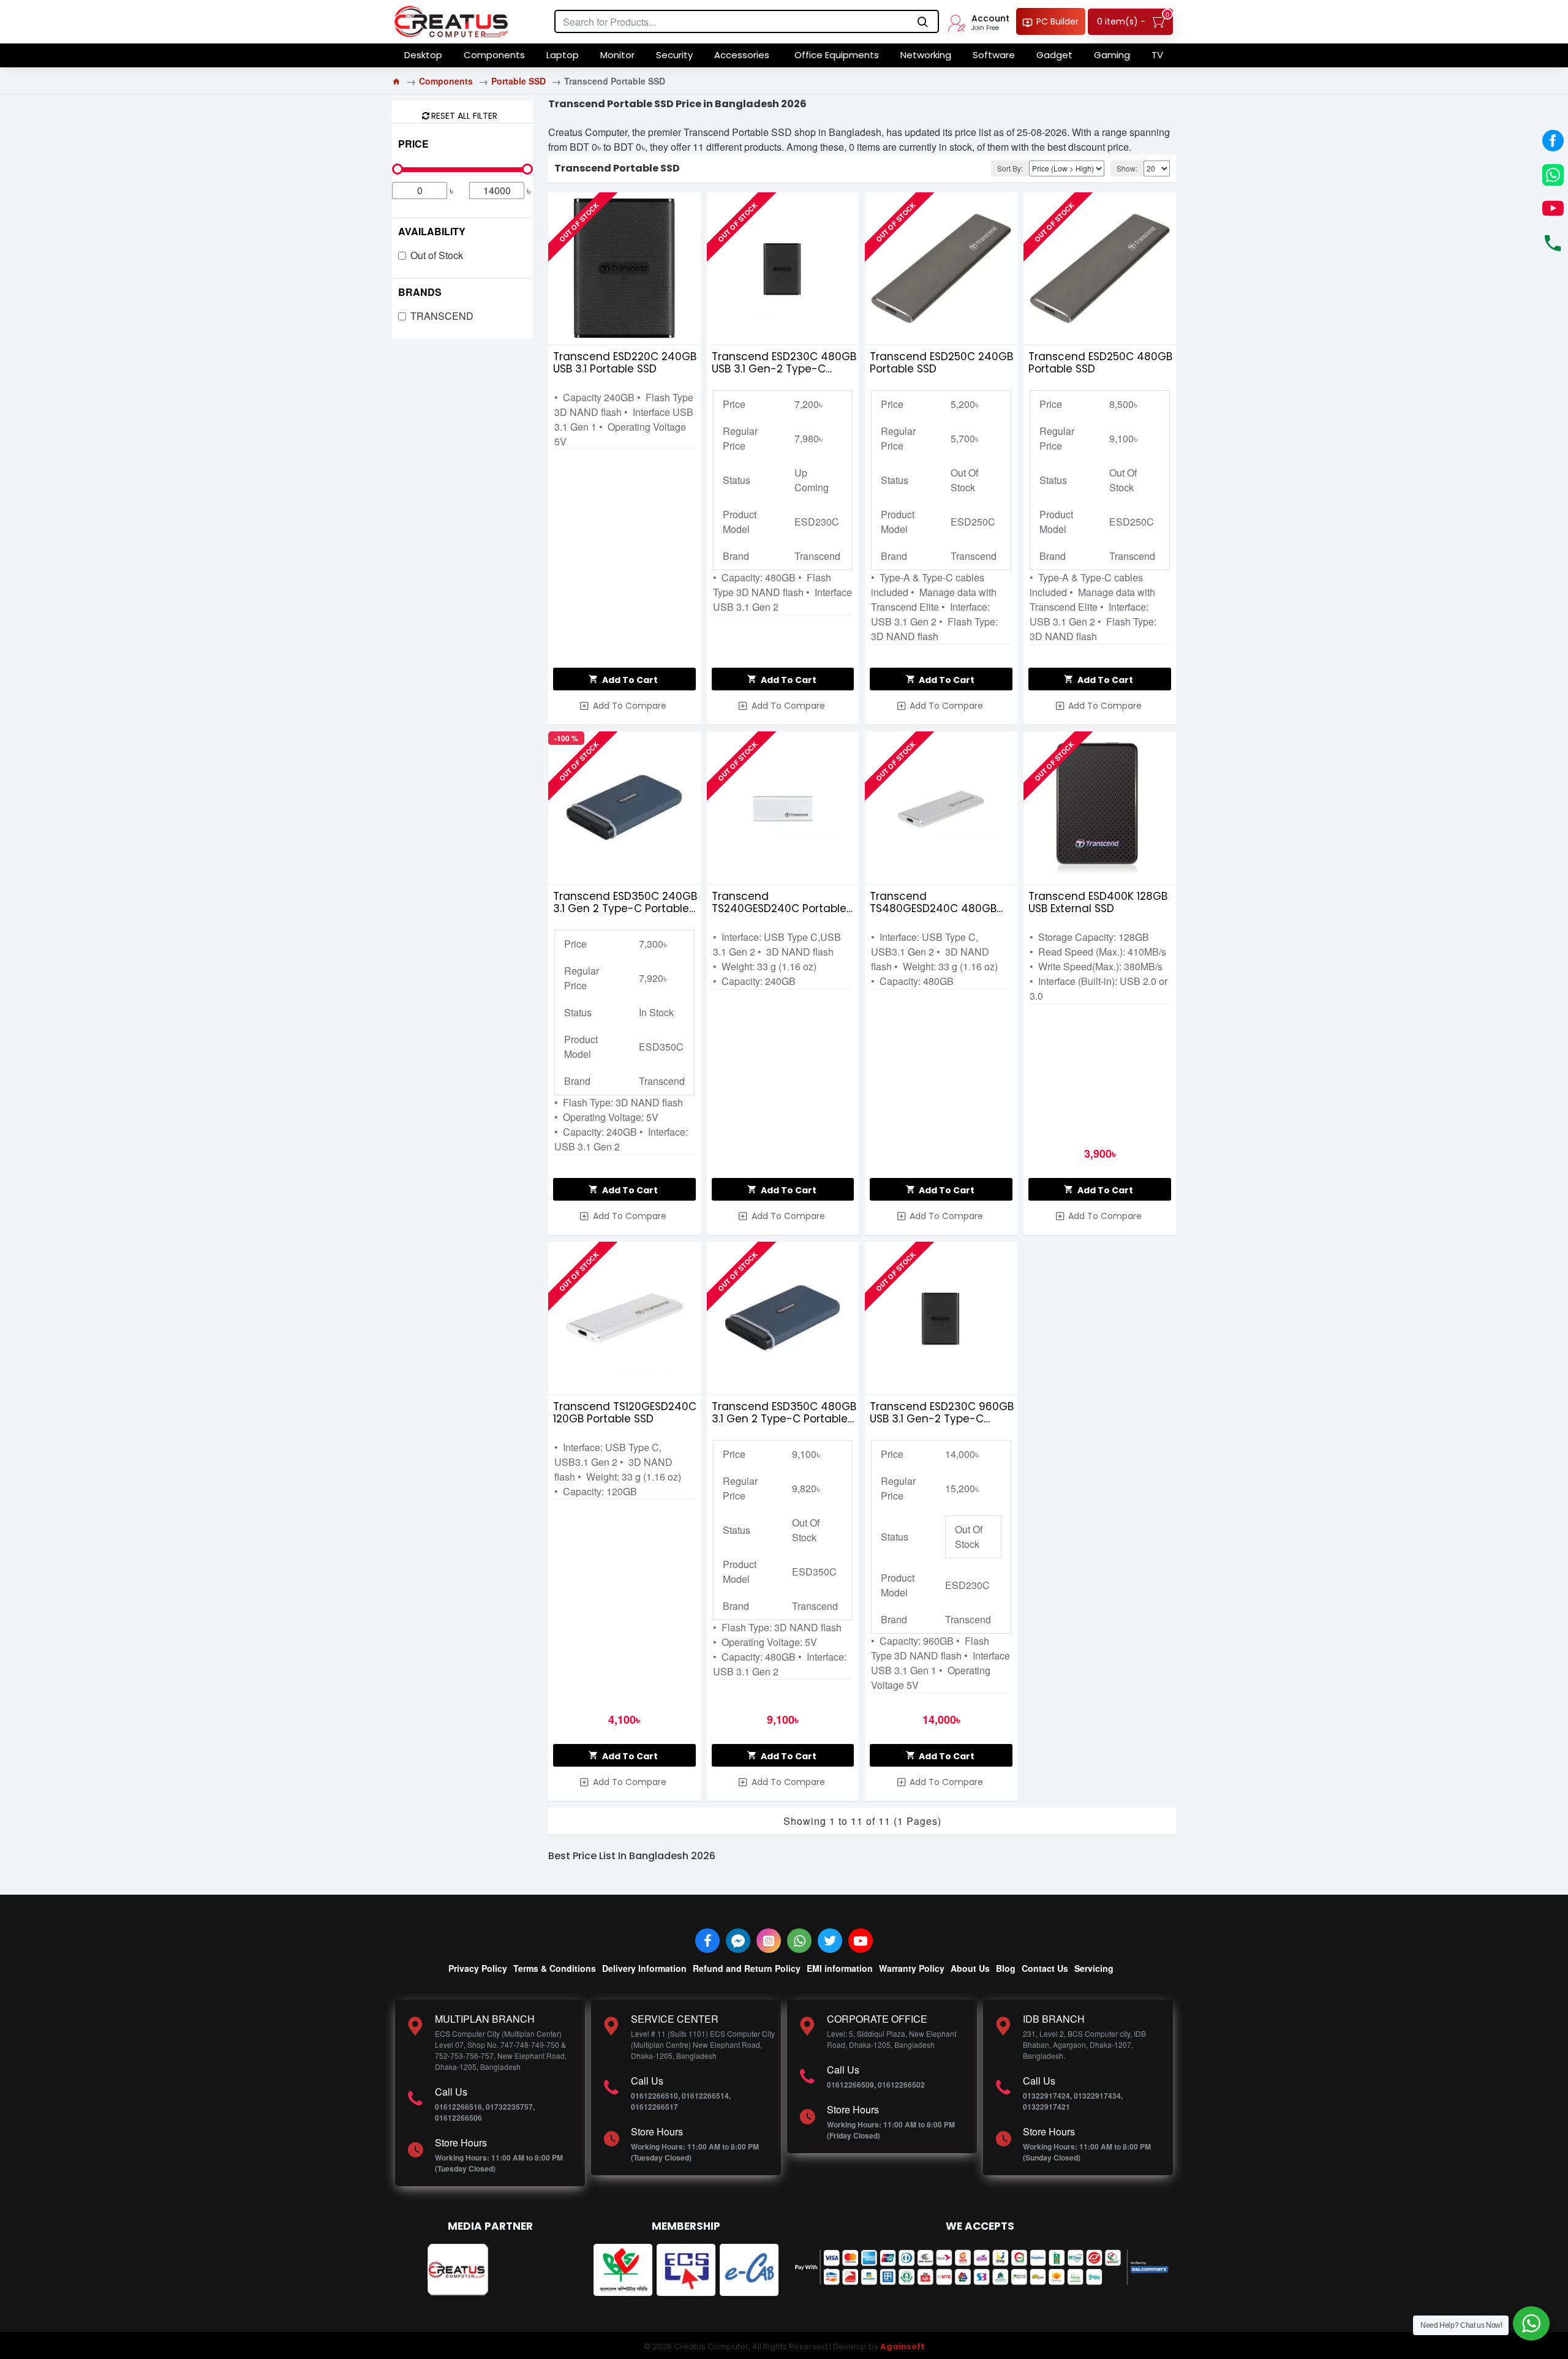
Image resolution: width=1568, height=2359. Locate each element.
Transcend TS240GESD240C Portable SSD (779, 902)
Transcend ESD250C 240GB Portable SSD (941, 363)
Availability (432, 231)
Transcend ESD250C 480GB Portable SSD (1100, 363)
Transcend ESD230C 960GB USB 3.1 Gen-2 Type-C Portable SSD (942, 1413)
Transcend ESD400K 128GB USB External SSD (1098, 902)
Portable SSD (518, 81)
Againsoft (903, 2346)
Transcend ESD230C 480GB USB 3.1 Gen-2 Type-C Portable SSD (784, 363)
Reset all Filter (464, 115)
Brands (420, 292)
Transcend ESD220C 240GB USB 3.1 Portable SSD (625, 363)
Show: (1127, 168)
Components (446, 81)
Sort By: (1010, 168)
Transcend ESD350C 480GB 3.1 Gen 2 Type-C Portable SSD (784, 1413)
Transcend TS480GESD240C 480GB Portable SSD (933, 902)
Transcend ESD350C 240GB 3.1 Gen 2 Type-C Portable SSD (625, 902)
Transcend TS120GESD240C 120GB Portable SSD (625, 1413)
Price (413, 144)
